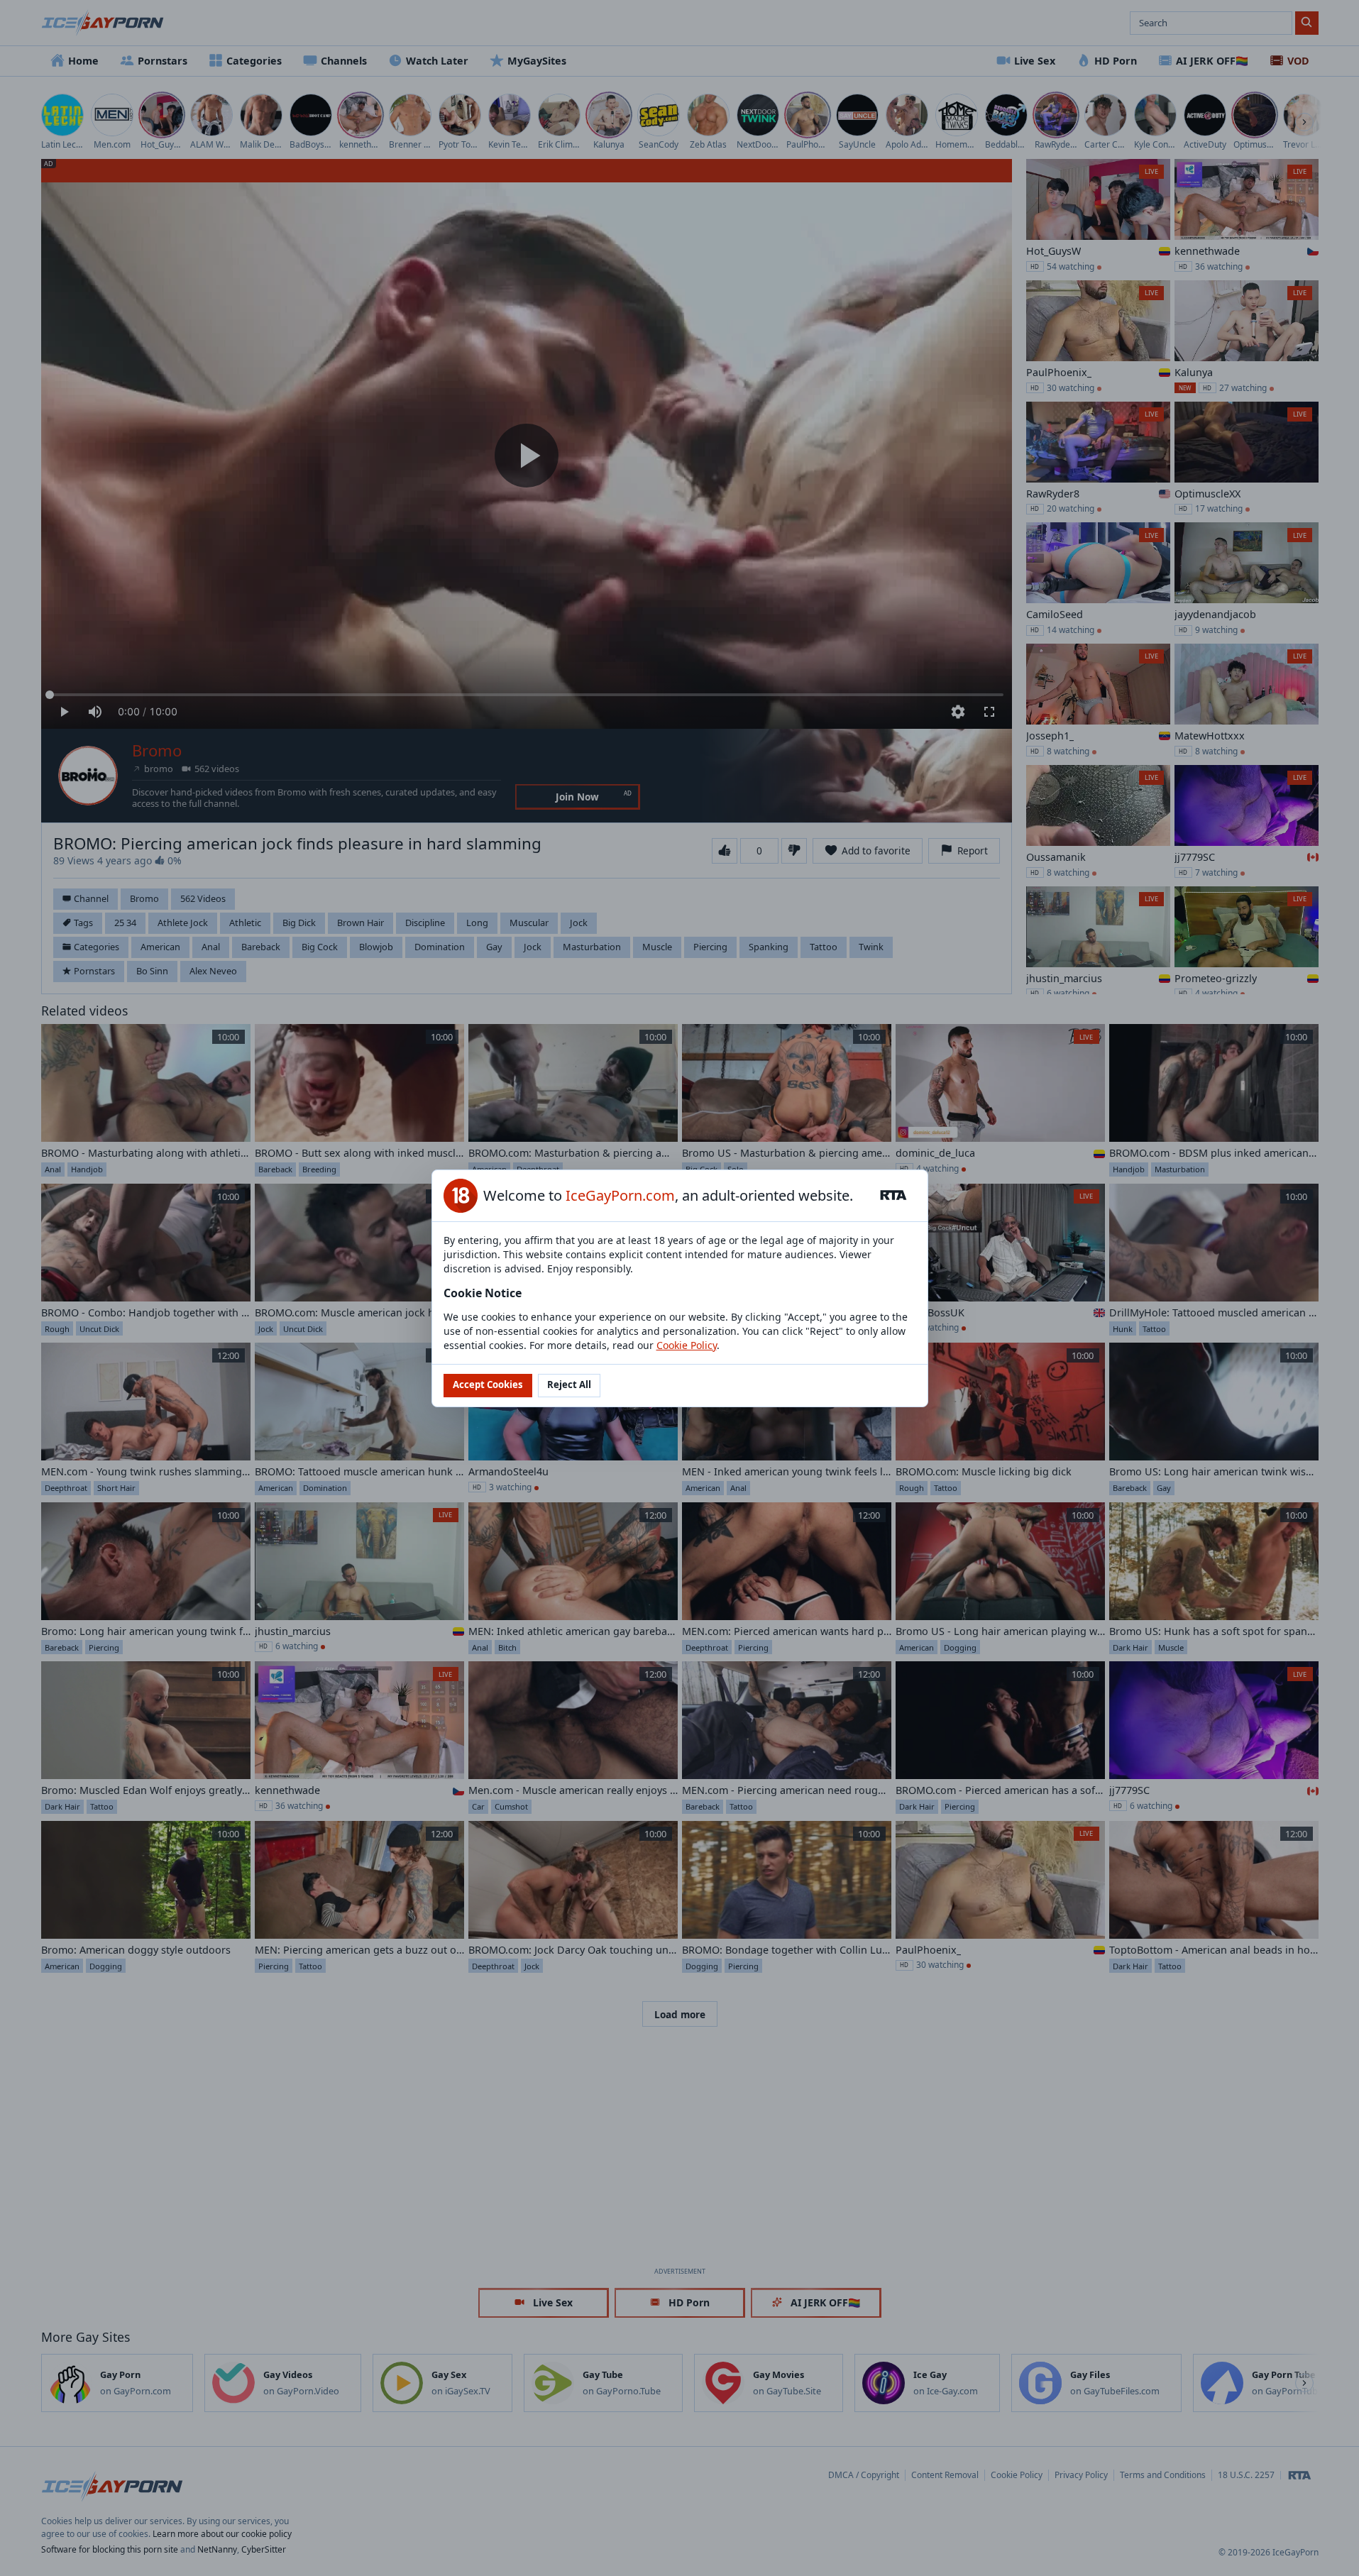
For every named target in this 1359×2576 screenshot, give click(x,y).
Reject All (569, 1385)
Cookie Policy (687, 1345)
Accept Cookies (488, 1385)
